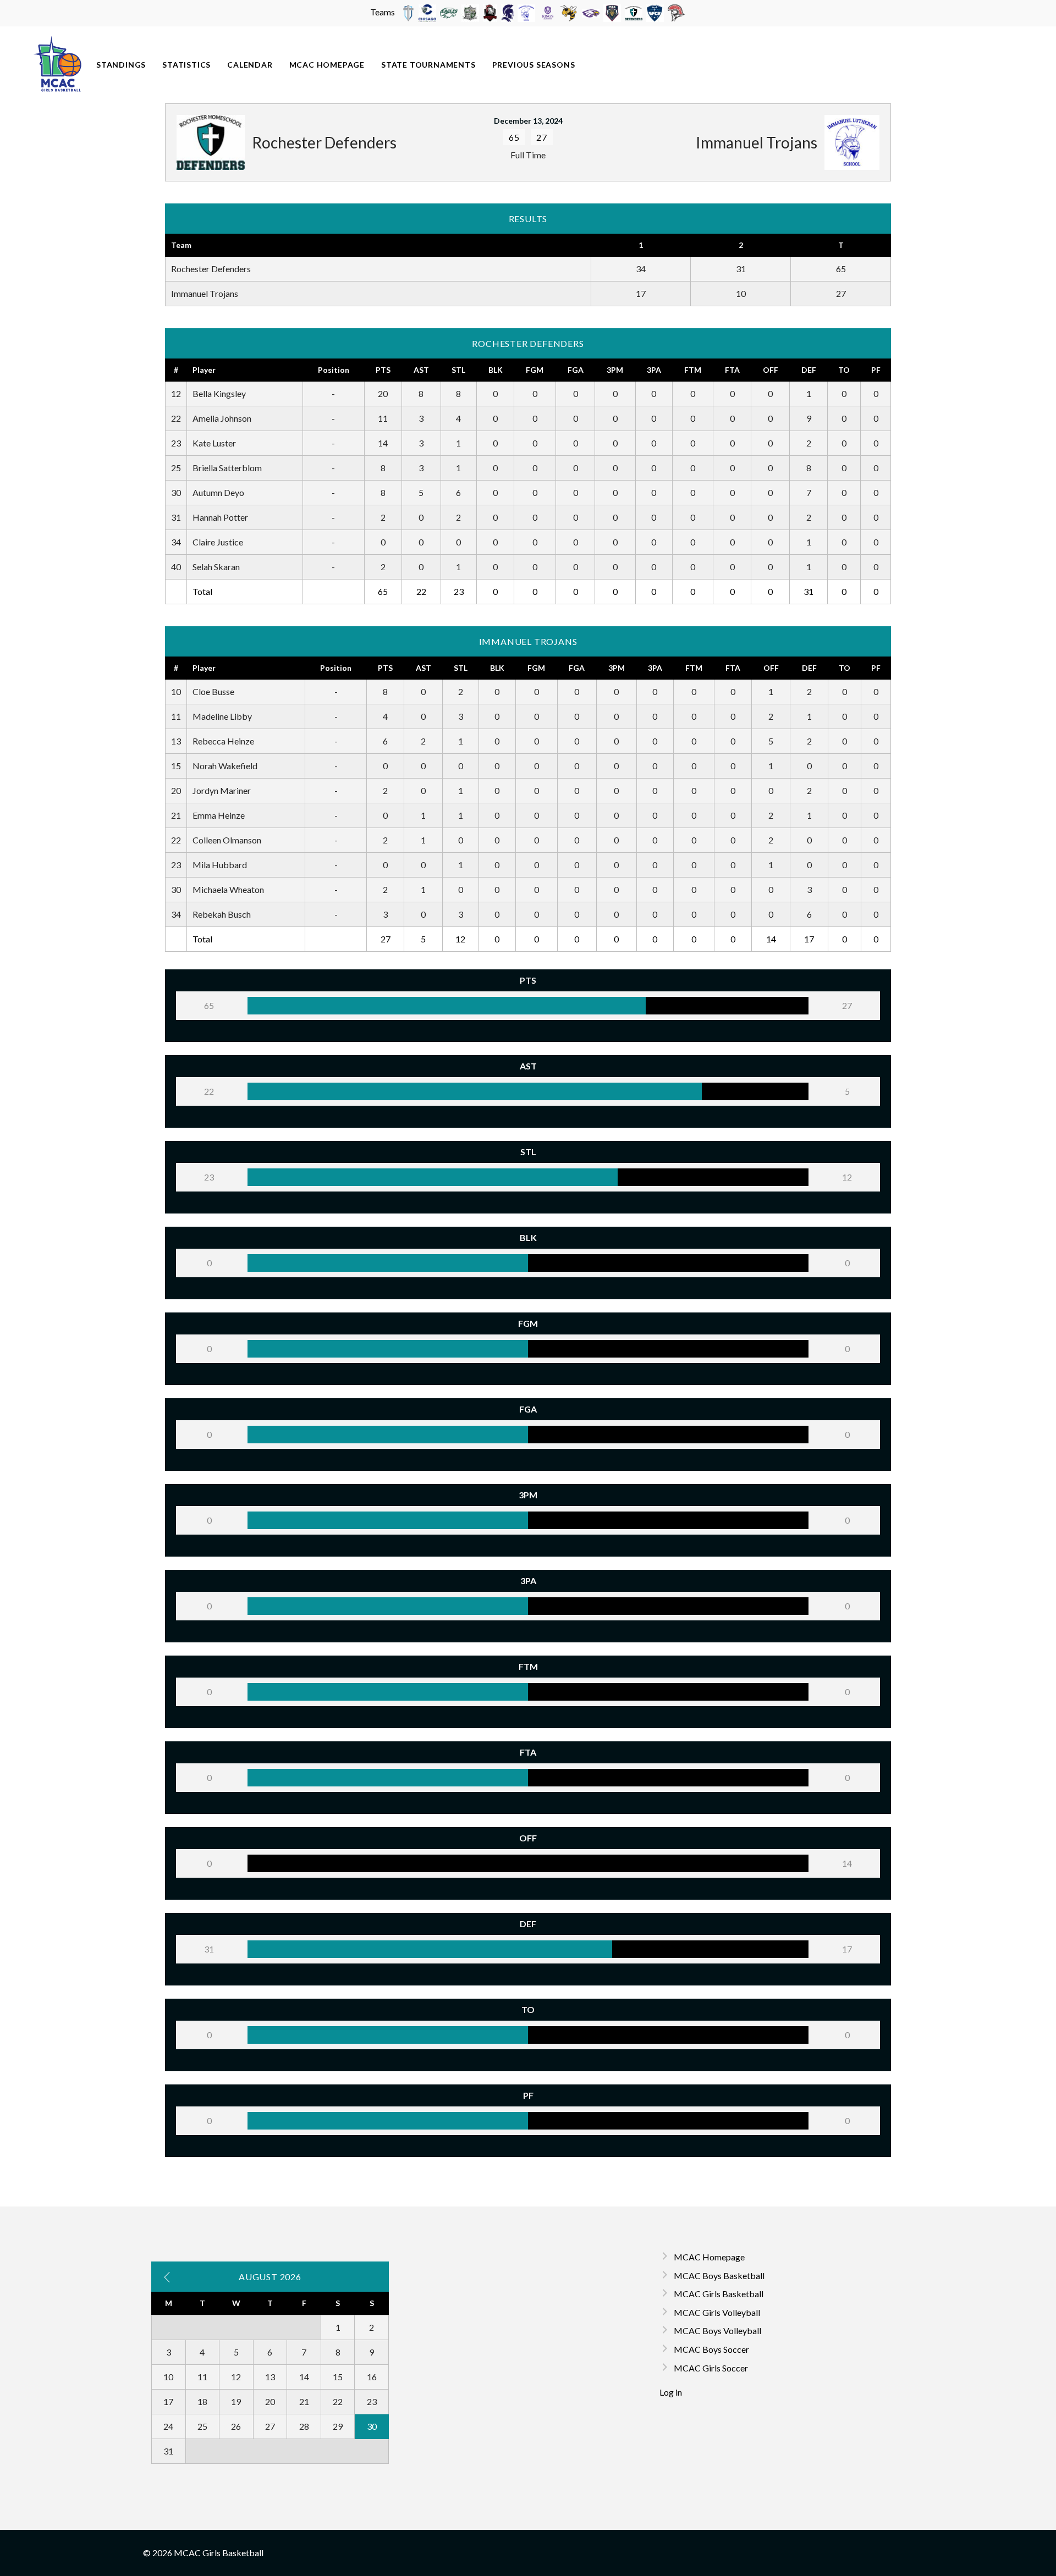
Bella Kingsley (219, 393)
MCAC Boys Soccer (711, 2349)
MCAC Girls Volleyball (717, 2312)
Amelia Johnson (222, 418)
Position (334, 370)
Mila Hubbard (220, 865)
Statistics (186, 65)
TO (844, 370)
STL (458, 370)
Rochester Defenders (211, 269)
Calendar (250, 65)
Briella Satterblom (227, 468)
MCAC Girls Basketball (719, 2294)
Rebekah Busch (222, 914)
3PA (654, 370)
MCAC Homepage (327, 65)
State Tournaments (428, 65)
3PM (615, 370)
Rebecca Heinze (223, 741)
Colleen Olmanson (227, 840)
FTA (732, 370)
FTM (693, 370)
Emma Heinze (219, 815)
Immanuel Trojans (205, 293)
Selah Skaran (216, 567)
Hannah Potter (220, 517)
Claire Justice (218, 542)
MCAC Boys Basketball (719, 2276)
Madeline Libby (222, 716)
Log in (671, 2392)
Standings (121, 65)
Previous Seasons (534, 65)
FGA (576, 370)
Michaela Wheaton (228, 889)
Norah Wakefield (225, 766)
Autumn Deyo (218, 492)
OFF (771, 370)
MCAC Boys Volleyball (717, 2330)
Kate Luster (214, 443)
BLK (496, 370)
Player (204, 370)
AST (421, 370)
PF (876, 370)
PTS (383, 370)
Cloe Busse (213, 691)
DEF (809, 370)
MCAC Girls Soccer (711, 2368)
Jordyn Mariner (222, 790)
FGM (535, 370)
